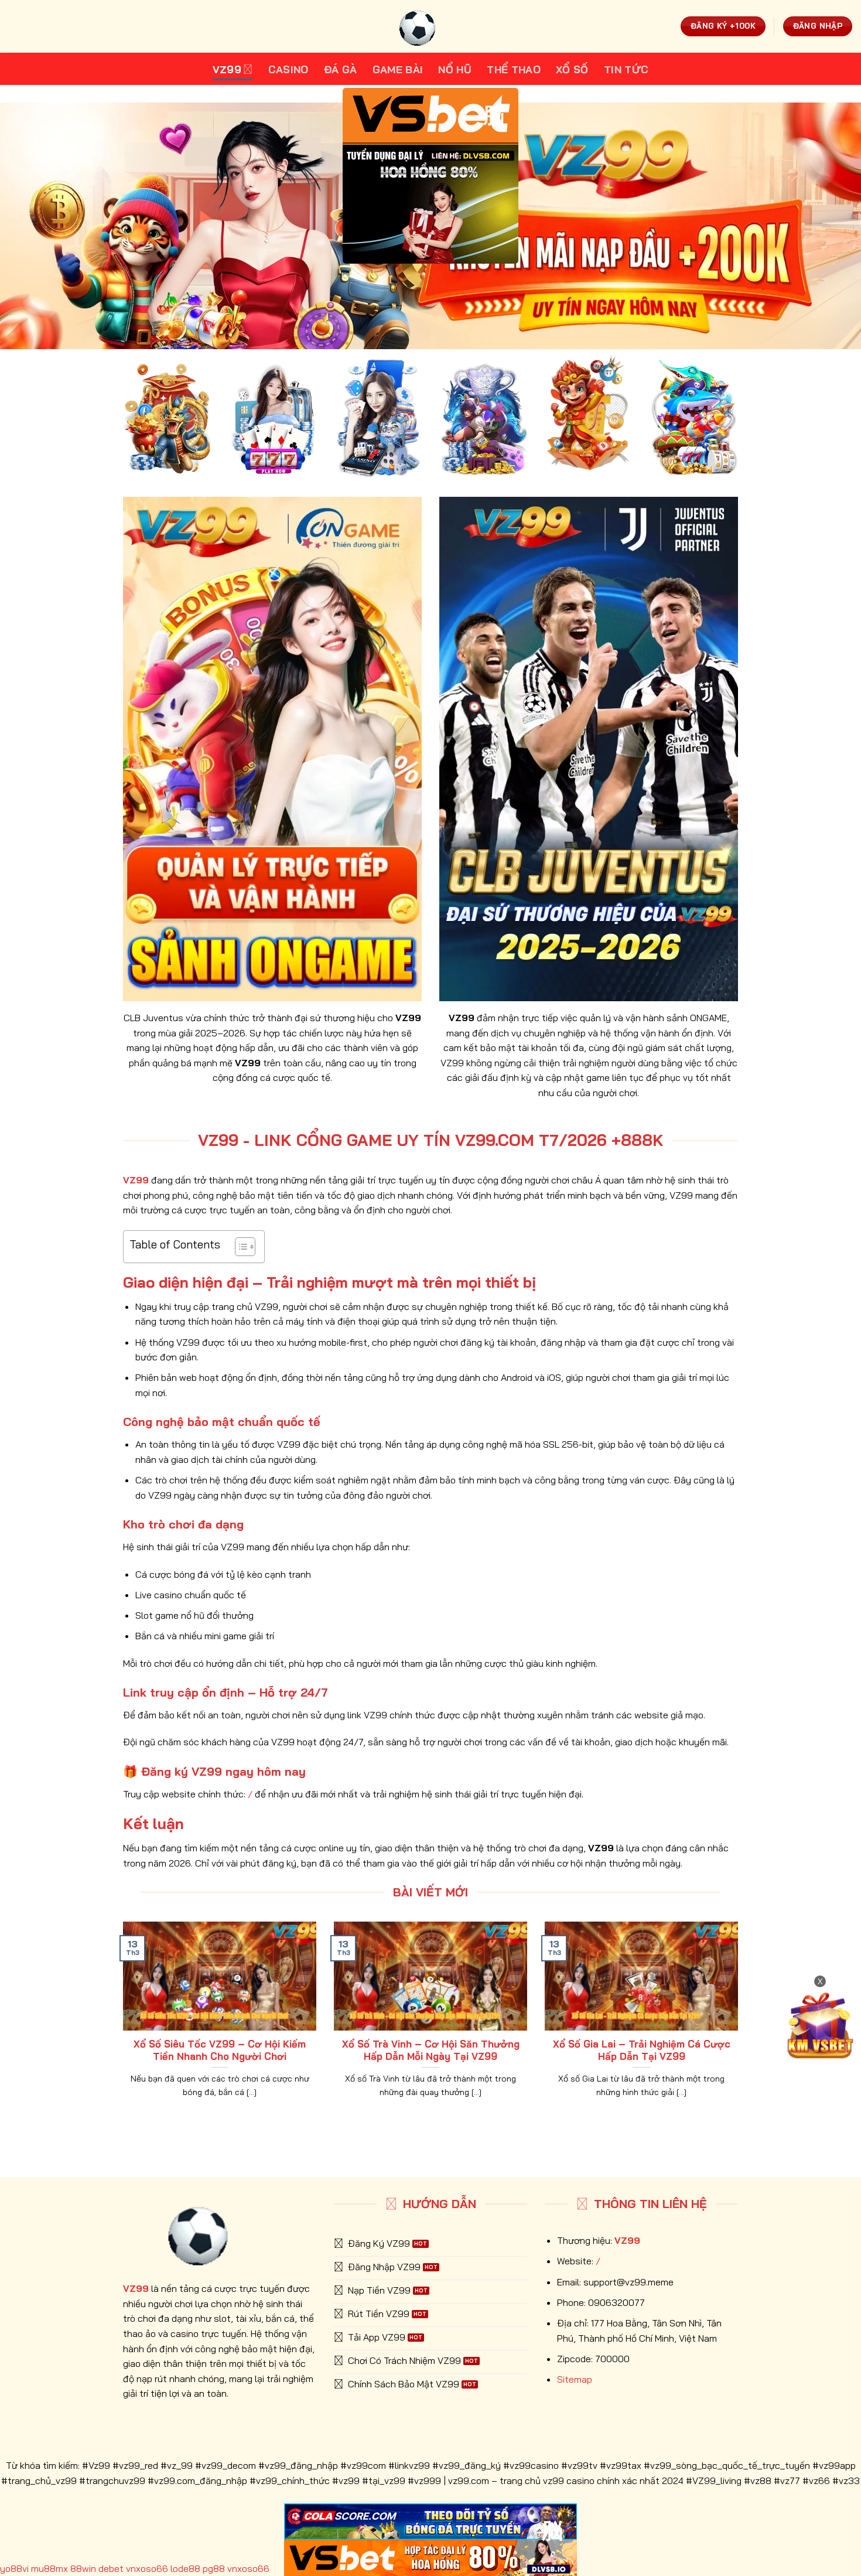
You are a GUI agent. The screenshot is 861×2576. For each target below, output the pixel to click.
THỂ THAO (514, 69)
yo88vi (14, 2568)
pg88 (214, 2568)
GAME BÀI (398, 69)
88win (83, 2568)
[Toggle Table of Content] (239, 1247)
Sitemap (575, 2379)
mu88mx (49, 2568)
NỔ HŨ (455, 69)
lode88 (185, 2568)
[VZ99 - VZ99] (430, 26)
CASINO (288, 69)
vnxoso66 (147, 2568)
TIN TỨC (626, 69)
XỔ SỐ (572, 69)
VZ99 (227, 69)
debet (111, 2568)
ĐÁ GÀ (341, 69)
